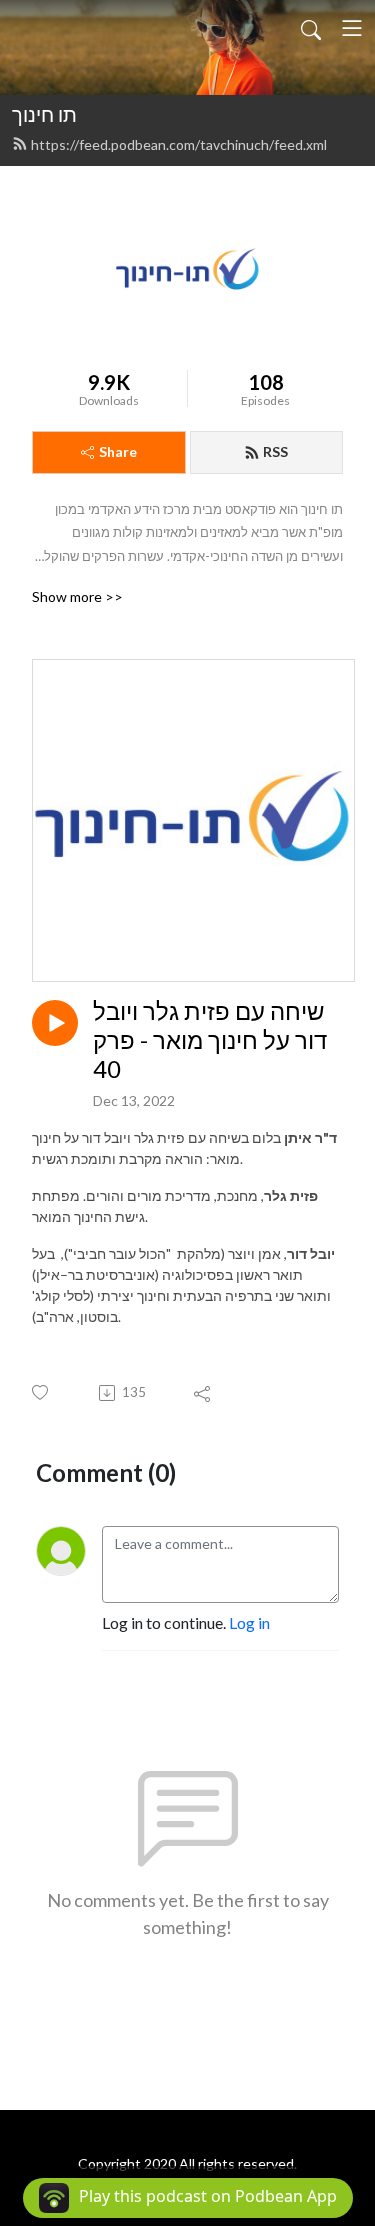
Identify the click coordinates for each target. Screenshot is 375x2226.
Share (118, 451)
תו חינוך (44, 114)
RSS (275, 451)
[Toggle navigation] (352, 28)
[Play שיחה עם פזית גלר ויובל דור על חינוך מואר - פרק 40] (55, 1023)
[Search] (311, 28)
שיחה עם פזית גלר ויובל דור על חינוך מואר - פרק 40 (210, 1040)
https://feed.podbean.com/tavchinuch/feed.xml (179, 144)
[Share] (203, 1393)
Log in (249, 1622)
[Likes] (41, 1392)
